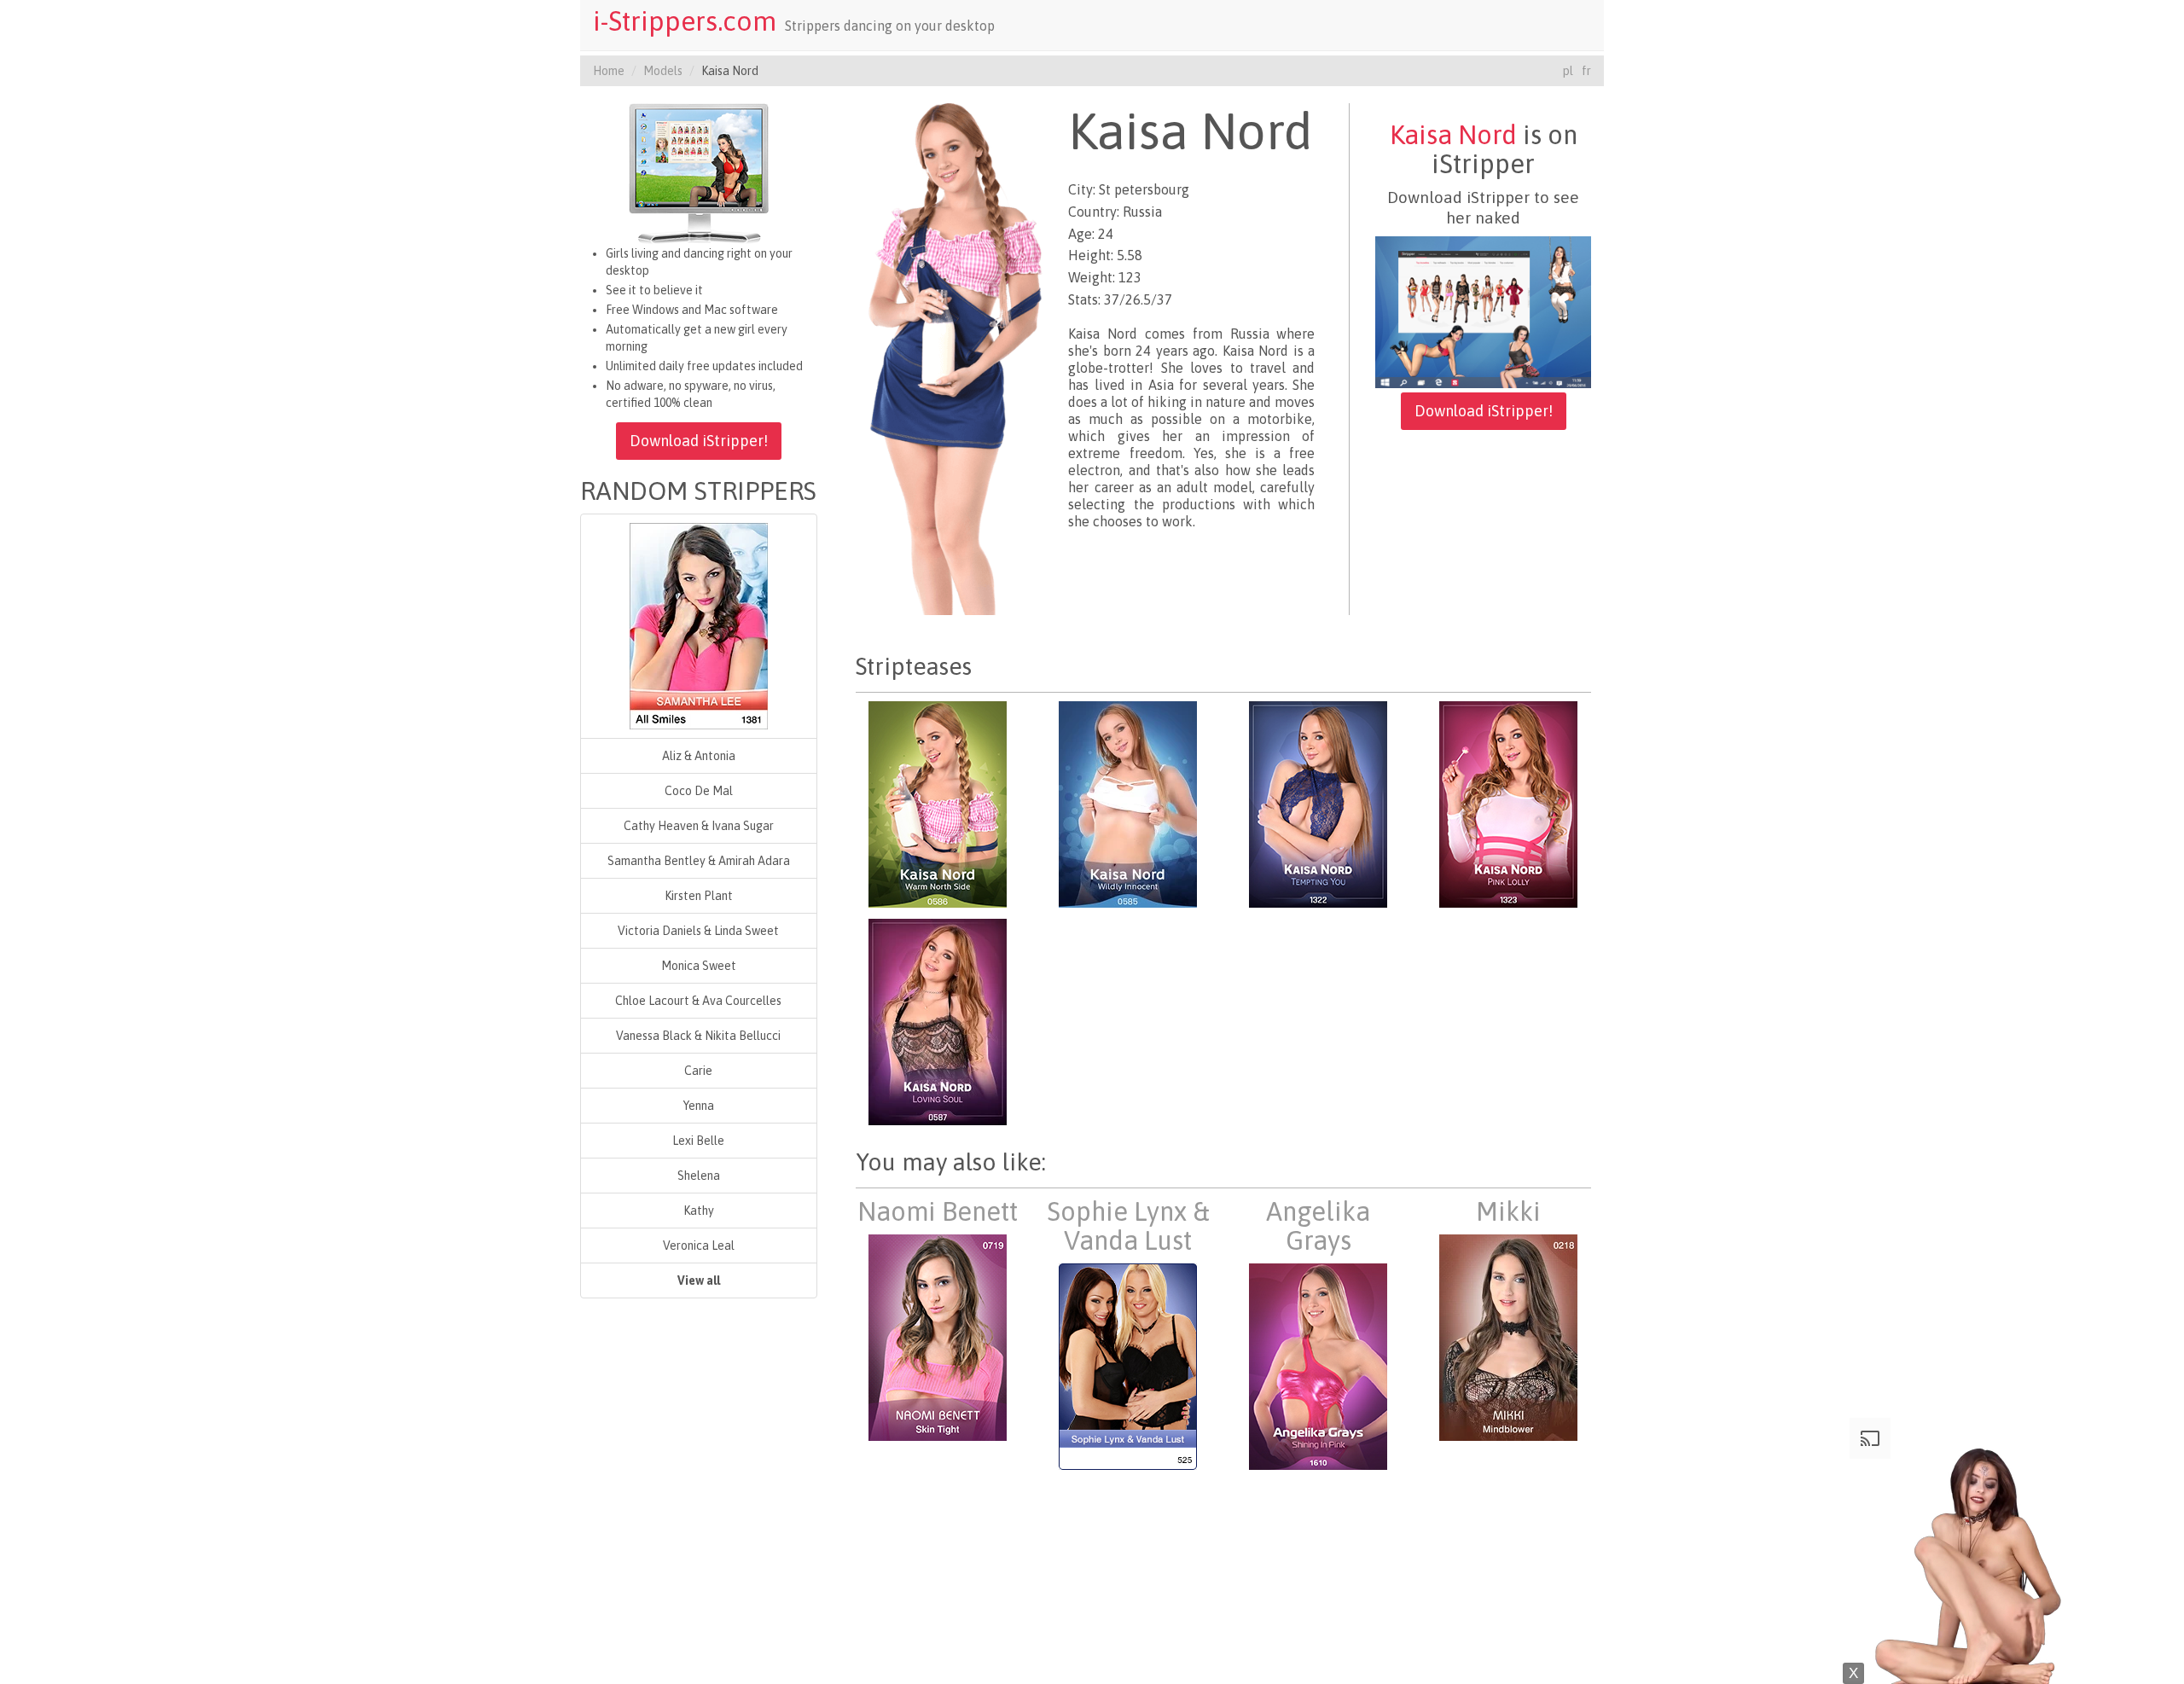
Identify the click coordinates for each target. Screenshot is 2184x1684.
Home (609, 71)
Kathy (699, 1211)
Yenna (699, 1106)
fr (1586, 71)
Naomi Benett (938, 1211)
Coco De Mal (699, 791)
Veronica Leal (699, 1246)
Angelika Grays (1318, 1226)
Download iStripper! (699, 441)
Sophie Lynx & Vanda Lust (1128, 1226)
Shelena (699, 1176)
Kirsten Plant (699, 896)
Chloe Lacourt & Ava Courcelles (698, 1001)
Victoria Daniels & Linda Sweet (698, 931)
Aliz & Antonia (699, 756)
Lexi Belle (698, 1141)
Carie (698, 1071)
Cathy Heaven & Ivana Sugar (699, 826)
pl (1568, 71)
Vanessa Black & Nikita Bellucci (698, 1036)
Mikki (1508, 1211)
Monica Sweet (699, 966)
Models (663, 71)
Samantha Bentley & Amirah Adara (699, 861)
